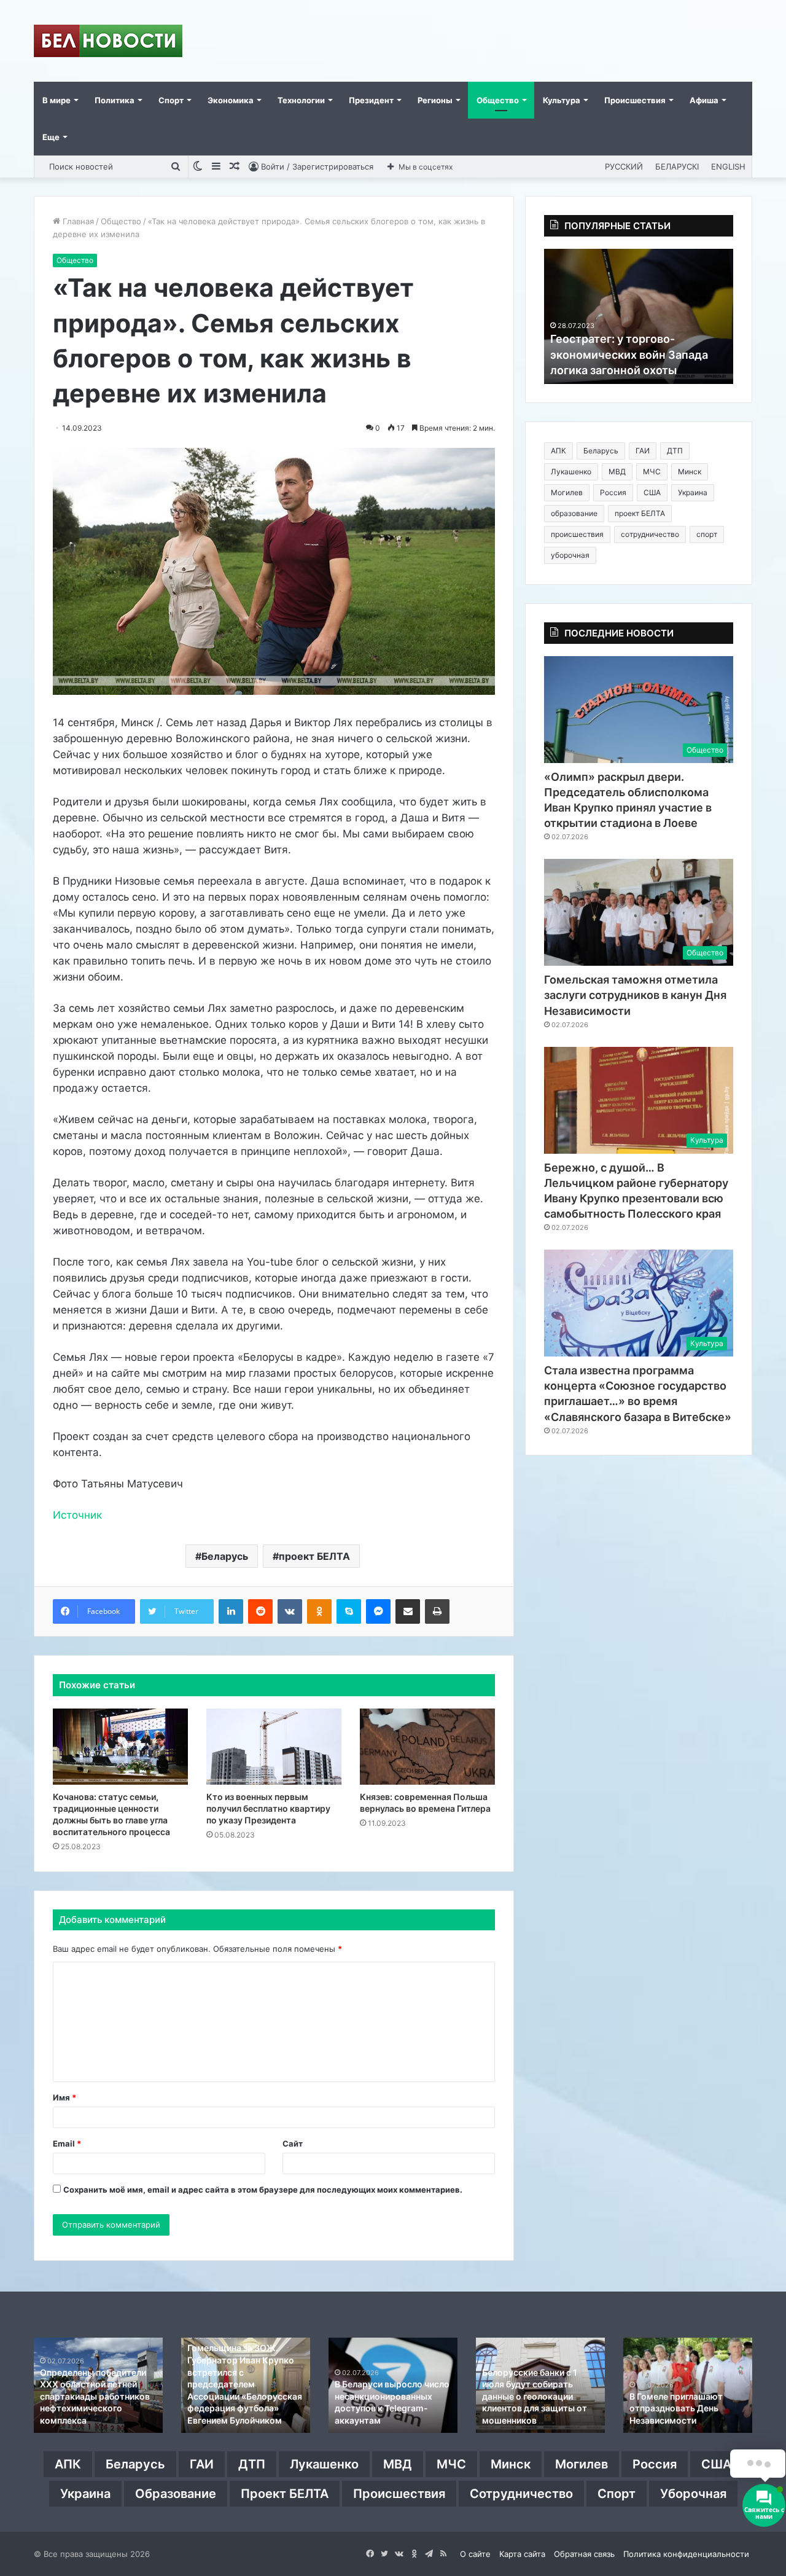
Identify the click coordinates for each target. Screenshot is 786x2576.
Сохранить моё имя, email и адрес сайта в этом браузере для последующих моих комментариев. (263, 2190)
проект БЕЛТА (314, 1556)
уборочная (570, 555)
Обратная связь (584, 2554)
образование (574, 513)
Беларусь (225, 1556)
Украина (693, 492)
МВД (617, 472)
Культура (562, 100)
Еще (51, 137)
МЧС (652, 472)
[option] (639, 316)
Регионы (435, 100)
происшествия (577, 534)
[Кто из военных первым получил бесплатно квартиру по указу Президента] (274, 1747)
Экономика (231, 100)
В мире (56, 100)
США (652, 492)
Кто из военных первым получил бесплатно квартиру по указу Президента (268, 1808)
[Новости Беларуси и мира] (108, 41)
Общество (498, 100)
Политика (115, 100)
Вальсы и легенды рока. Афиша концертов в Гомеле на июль (533, 2408)
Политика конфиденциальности (686, 2554)
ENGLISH (728, 166)
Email (67, 2143)
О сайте (475, 2554)
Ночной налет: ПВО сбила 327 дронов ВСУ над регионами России (241, 2408)
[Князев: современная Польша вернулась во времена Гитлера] (427, 1747)
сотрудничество (650, 534)
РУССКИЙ (624, 166)
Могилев (567, 492)
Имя (64, 2097)
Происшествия (635, 100)
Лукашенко (571, 472)
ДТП (675, 451)
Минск (690, 472)
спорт (707, 534)
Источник (77, 1515)
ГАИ (643, 451)
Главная (77, 221)
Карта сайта (522, 2554)
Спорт (171, 100)
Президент (371, 100)
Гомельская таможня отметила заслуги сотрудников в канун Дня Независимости (635, 995)
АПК (558, 451)
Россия (613, 492)
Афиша (704, 100)
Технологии (301, 100)
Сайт (293, 2143)
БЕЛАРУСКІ (677, 166)
